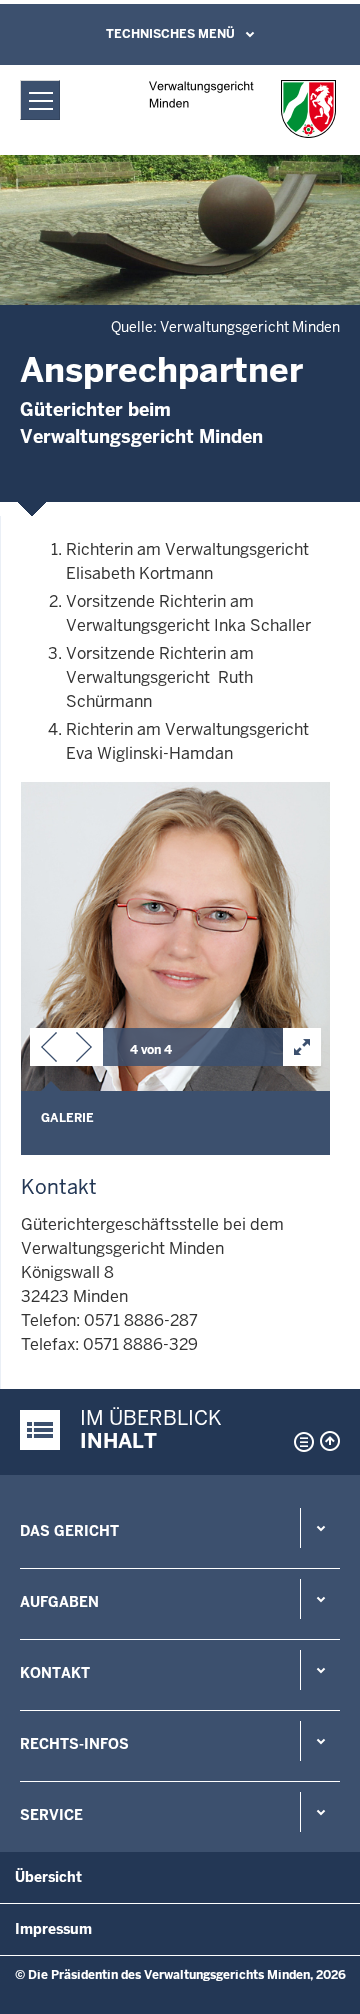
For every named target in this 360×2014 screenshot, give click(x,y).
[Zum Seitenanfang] (330, 1441)
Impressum (53, 1929)
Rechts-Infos (74, 1744)
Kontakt (55, 1673)
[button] (49, 1051)
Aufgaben (59, 1602)
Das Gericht (69, 1531)
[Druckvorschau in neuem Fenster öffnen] (300, 1442)
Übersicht (48, 1877)
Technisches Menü (170, 34)
